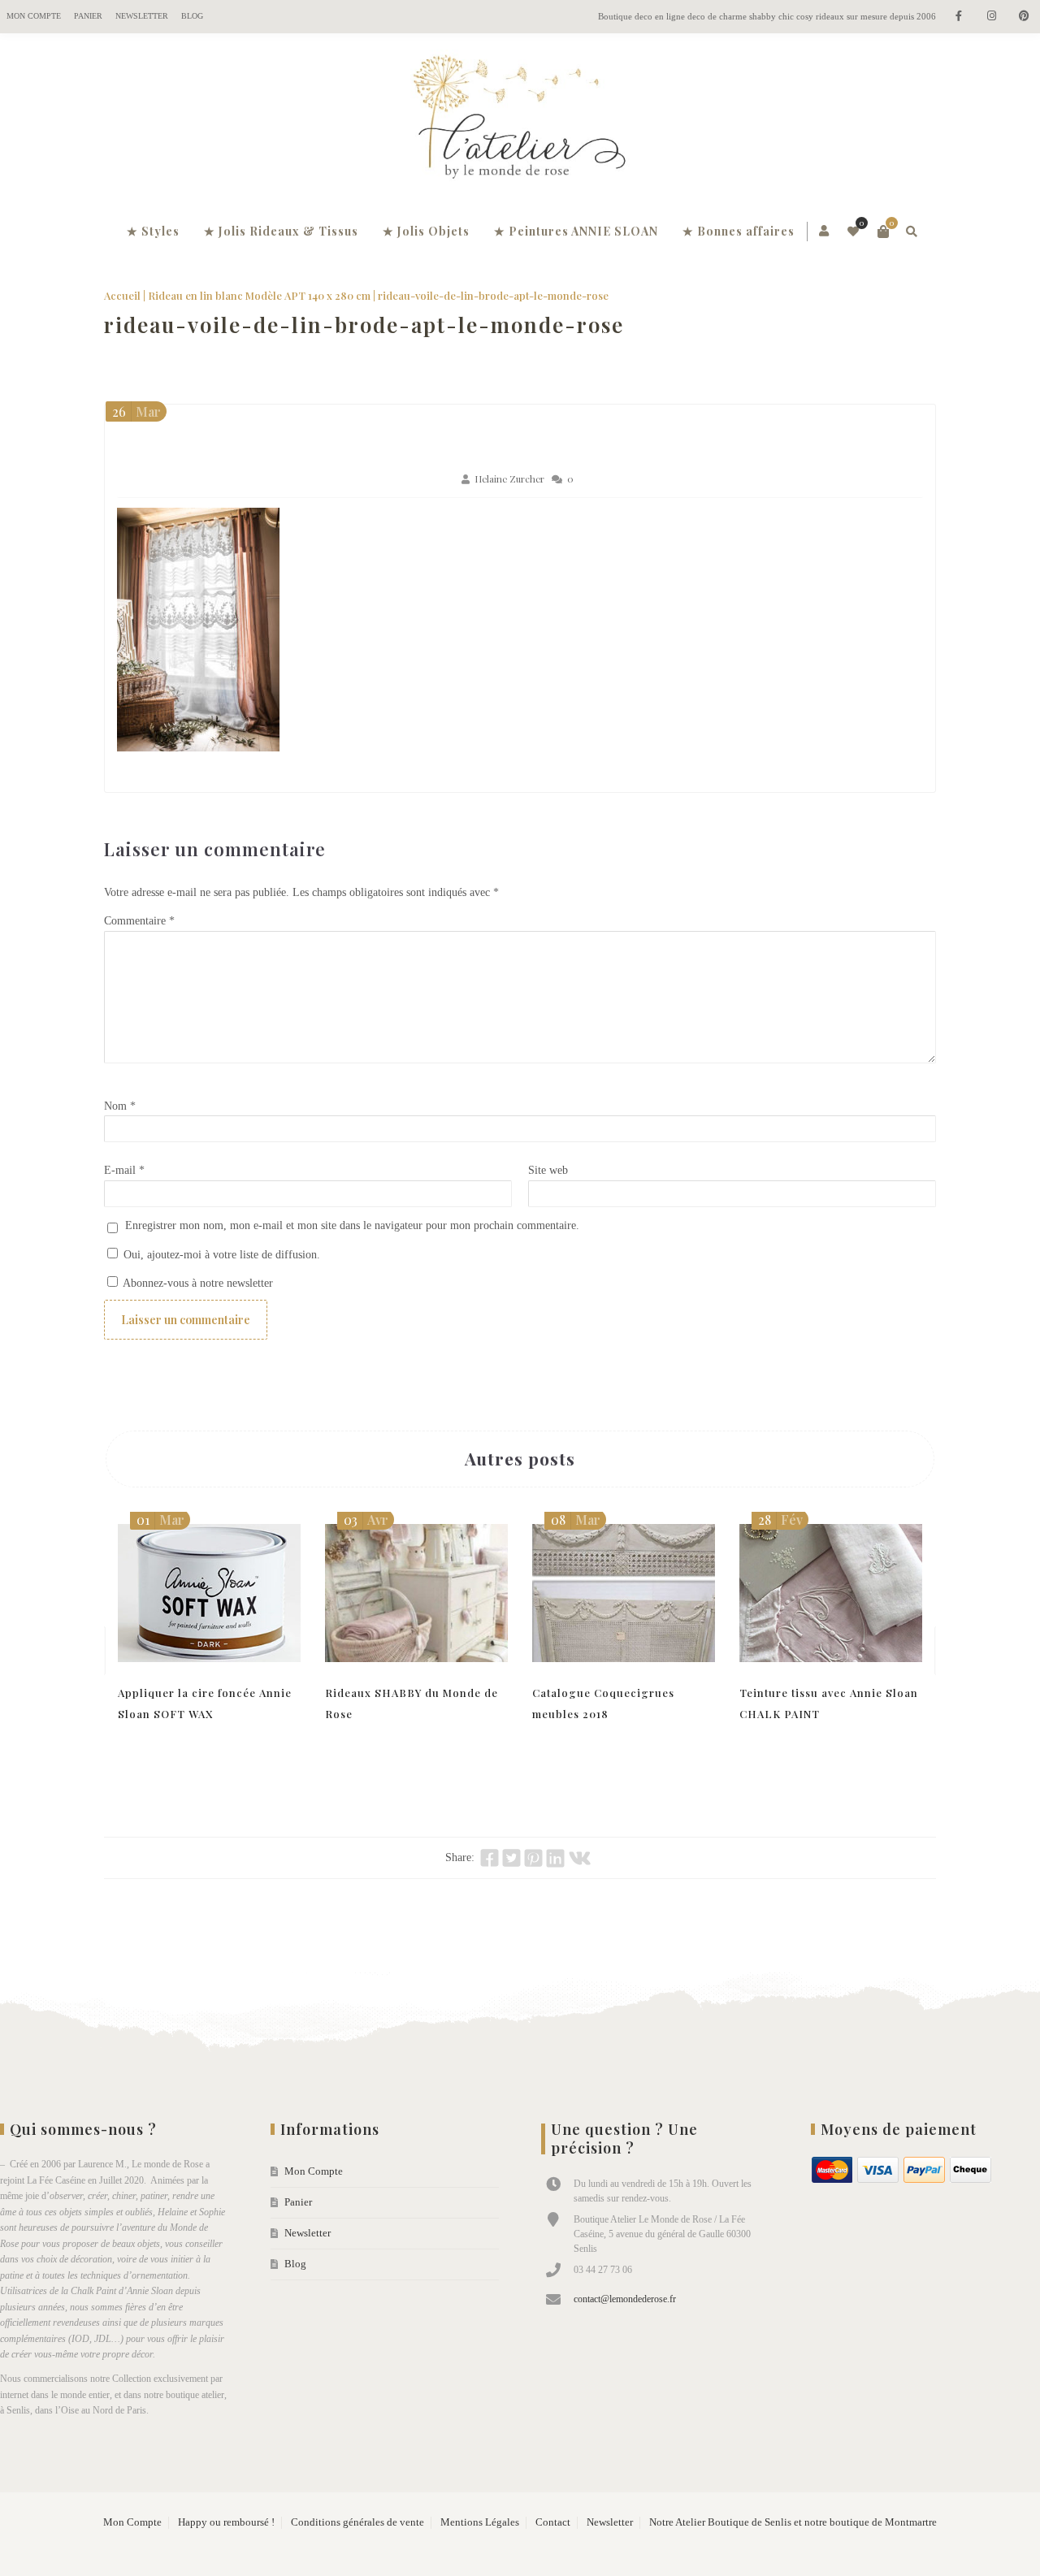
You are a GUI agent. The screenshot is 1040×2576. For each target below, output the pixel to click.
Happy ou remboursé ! (226, 2522)
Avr (366, 1520)
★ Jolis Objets (426, 231)
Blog (192, 16)
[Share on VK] (580, 1858)
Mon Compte (34, 16)
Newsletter (142, 16)
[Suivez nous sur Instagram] (991, 17)
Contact (553, 2522)
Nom (120, 1106)
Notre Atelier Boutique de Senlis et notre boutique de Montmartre (793, 2522)
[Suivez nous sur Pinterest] (1024, 17)
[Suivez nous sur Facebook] (959, 17)
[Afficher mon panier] (883, 232)
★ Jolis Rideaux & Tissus (281, 231)
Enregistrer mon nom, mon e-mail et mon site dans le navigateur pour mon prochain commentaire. (352, 1225)
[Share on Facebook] (490, 1858)
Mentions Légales (480, 2522)
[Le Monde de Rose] (520, 120)
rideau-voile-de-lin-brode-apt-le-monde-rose (364, 325)
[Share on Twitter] (511, 1858)
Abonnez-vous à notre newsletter (197, 1283)
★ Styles (153, 231)
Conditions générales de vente (357, 2522)
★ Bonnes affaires (739, 231)
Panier (88, 16)
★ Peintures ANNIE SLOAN (576, 231)
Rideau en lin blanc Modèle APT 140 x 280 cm (259, 295)
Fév (780, 1520)
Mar (136, 411)
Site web (548, 1170)
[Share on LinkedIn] (555, 1858)
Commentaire (139, 921)
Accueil (122, 295)
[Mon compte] (825, 232)
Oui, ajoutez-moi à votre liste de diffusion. (220, 1255)
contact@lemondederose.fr (625, 2299)
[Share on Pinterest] (533, 1858)
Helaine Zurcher (509, 479)
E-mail (124, 1170)
